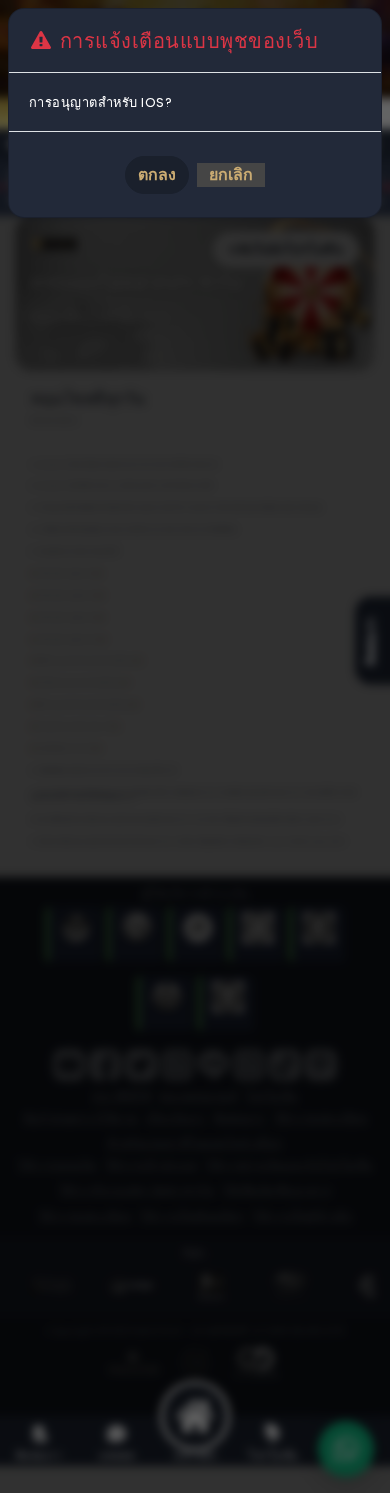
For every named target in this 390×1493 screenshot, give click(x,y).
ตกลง (157, 174)
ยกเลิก (231, 174)
